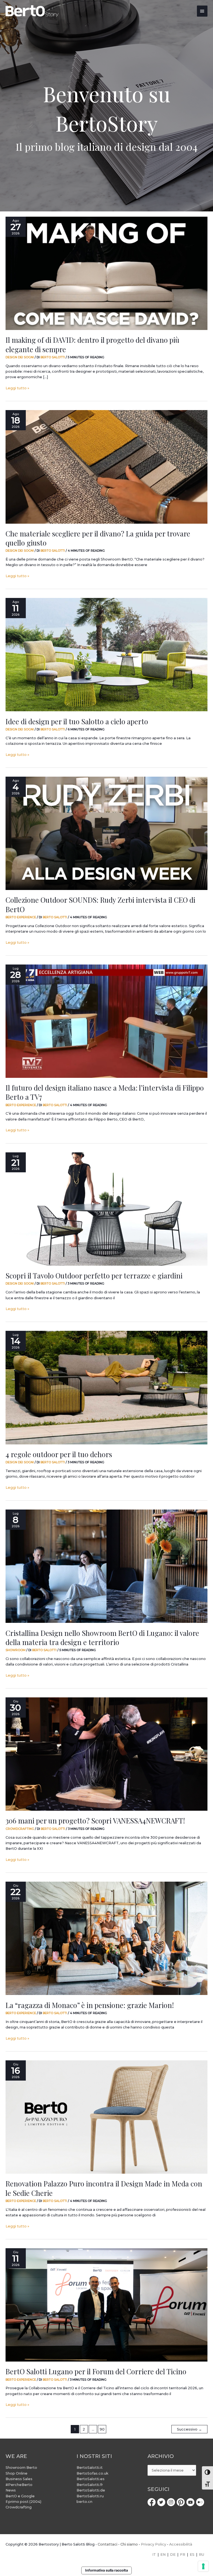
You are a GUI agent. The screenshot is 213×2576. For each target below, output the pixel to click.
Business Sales (19, 2479)
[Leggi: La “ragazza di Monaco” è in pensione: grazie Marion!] (106, 1938)
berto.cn (84, 2502)
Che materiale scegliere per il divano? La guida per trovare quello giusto (98, 538)
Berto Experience (21, 917)
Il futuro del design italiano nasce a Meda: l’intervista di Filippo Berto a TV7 (105, 1092)
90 (102, 2429)
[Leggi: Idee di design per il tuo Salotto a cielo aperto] (106, 655)
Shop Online (17, 2473)
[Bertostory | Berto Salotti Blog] (32, 11)
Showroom (16, 1650)
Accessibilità (181, 2544)
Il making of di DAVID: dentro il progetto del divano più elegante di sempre (92, 344)
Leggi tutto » (17, 388)
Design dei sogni (20, 357)
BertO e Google (20, 2496)
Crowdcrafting (20, 1829)
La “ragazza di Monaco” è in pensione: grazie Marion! (90, 2005)
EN (163, 2555)
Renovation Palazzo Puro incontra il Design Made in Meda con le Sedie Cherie (104, 2188)
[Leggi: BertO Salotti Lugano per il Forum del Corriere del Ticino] (106, 2305)
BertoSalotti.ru (90, 2496)
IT (154, 2555)
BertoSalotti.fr (90, 2485)
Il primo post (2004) (23, 2502)
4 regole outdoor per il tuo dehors (59, 1454)
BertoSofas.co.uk (92, 2473)
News (11, 2490)
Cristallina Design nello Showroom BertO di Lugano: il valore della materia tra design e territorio (102, 1637)
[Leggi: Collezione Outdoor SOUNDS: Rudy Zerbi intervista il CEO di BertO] (106, 833)
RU (201, 2555)
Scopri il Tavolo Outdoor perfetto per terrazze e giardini (94, 1275)
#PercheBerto (19, 2485)
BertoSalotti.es (91, 2479)
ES (192, 2555)
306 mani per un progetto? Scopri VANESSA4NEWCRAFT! (95, 1820)
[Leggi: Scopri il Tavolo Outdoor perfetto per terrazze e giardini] (106, 1209)
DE (173, 2555)
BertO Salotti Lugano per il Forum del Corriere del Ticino (96, 2371)
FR (183, 2555)
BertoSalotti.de (91, 2490)
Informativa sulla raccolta (106, 2570)
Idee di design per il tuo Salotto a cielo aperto (77, 721)
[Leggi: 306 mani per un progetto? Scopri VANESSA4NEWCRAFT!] (106, 1754)
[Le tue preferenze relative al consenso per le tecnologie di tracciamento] (203, 2566)
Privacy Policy (154, 2544)
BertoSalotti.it (90, 2468)
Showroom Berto (21, 2468)
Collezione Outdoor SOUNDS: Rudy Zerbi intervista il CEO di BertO (100, 904)
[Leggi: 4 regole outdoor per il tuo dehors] (106, 1388)
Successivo (189, 2429)
